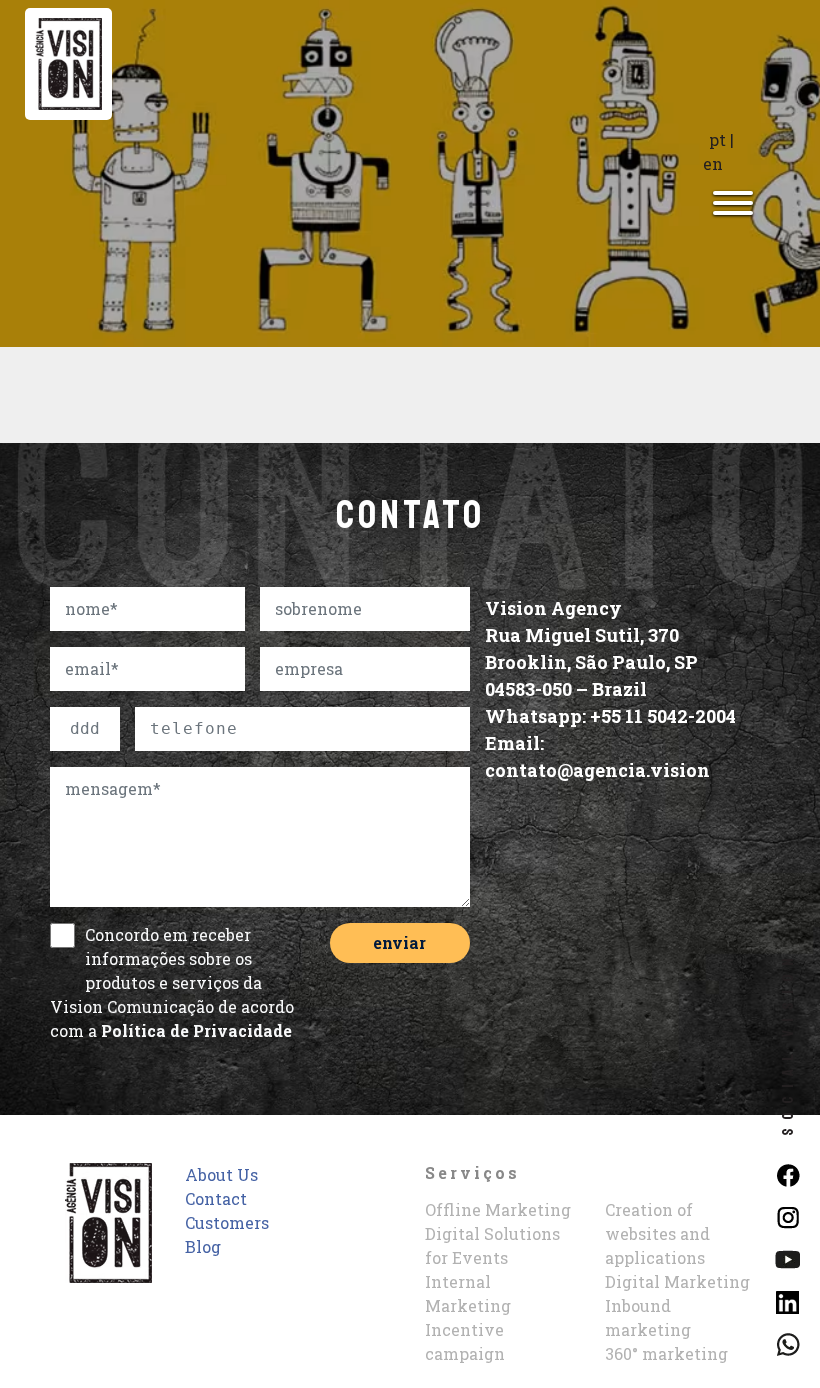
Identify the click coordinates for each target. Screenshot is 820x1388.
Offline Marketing (498, 1209)
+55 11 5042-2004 (663, 716)
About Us (221, 1174)
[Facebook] (787, 1173)
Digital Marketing (677, 1281)
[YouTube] (787, 1257)
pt (717, 139)
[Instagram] (787, 1215)
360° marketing (666, 1353)
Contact (216, 1198)
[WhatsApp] (787, 1342)
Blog (203, 1246)
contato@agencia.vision (597, 770)
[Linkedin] (787, 1299)
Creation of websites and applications (657, 1233)
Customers (227, 1222)
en (713, 163)
